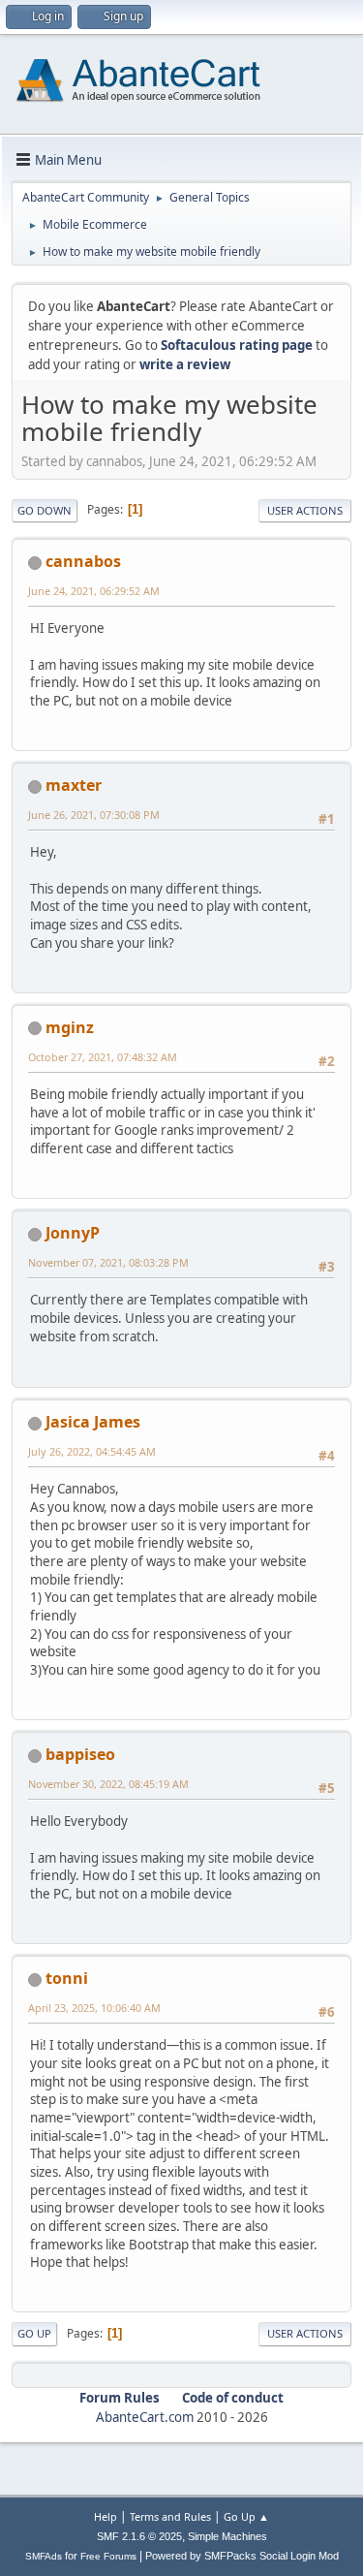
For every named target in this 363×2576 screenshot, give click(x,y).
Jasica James (93, 1422)
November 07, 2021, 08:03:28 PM (108, 1262)
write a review (185, 364)
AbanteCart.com (145, 2417)
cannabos (83, 561)
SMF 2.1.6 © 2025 (139, 2536)
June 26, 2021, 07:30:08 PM (94, 815)
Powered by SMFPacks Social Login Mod (242, 2556)
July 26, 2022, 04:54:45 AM (92, 1451)
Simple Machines (227, 2536)
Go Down (45, 510)
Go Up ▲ (246, 2516)
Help (106, 2516)
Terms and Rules (170, 2516)
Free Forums (108, 2556)
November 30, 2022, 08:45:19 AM (108, 1784)
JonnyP (73, 1233)
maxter (74, 785)
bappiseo (80, 1754)
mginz (70, 1027)
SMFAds (44, 2556)
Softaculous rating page (237, 345)
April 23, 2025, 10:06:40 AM (94, 2008)
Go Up (34, 2333)
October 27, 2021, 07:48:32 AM (103, 1057)
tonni (67, 1978)
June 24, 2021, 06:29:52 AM (94, 591)
